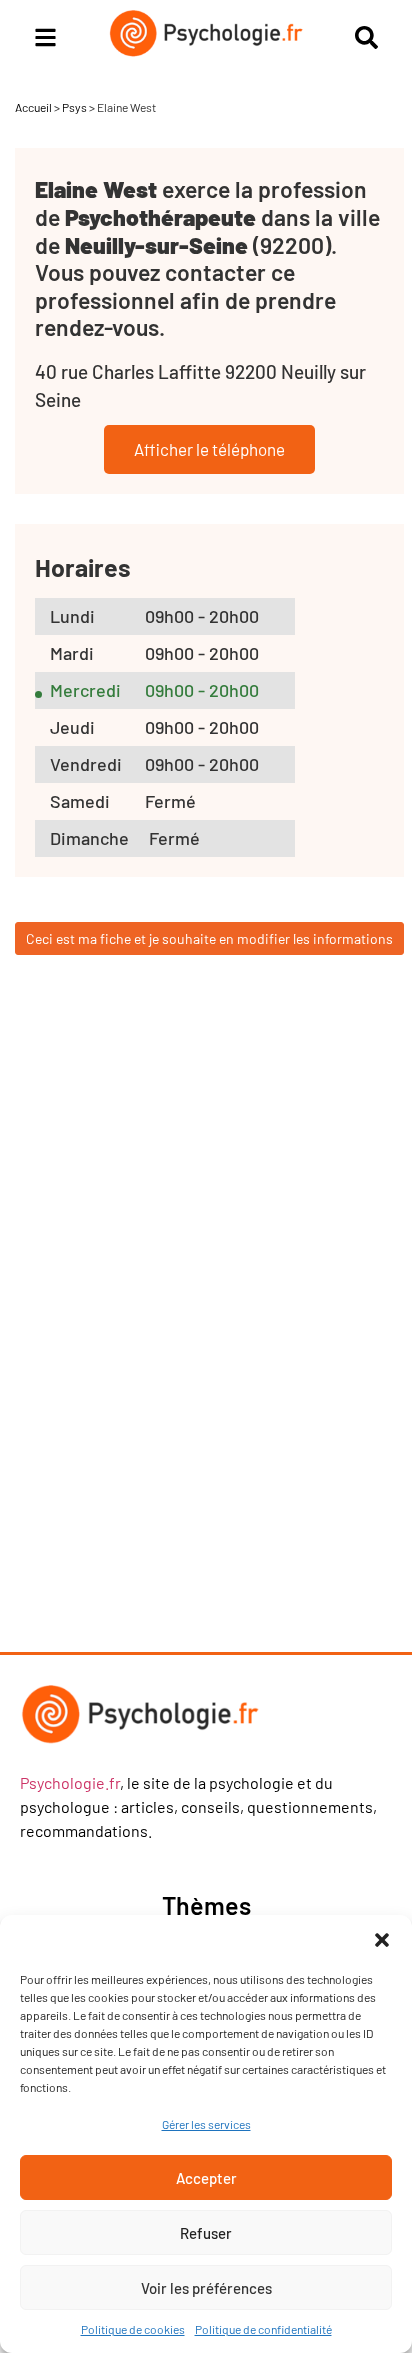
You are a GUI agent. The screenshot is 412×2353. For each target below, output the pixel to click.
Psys (74, 107)
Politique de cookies (133, 2329)
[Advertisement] (195, 1325)
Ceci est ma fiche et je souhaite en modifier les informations (209, 938)
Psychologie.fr (70, 1782)
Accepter (206, 2178)
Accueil (33, 107)
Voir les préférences (206, 2288)
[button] (382, 1940)
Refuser (206, 2233)
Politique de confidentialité (263, 2329)
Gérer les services (206, 2124)
